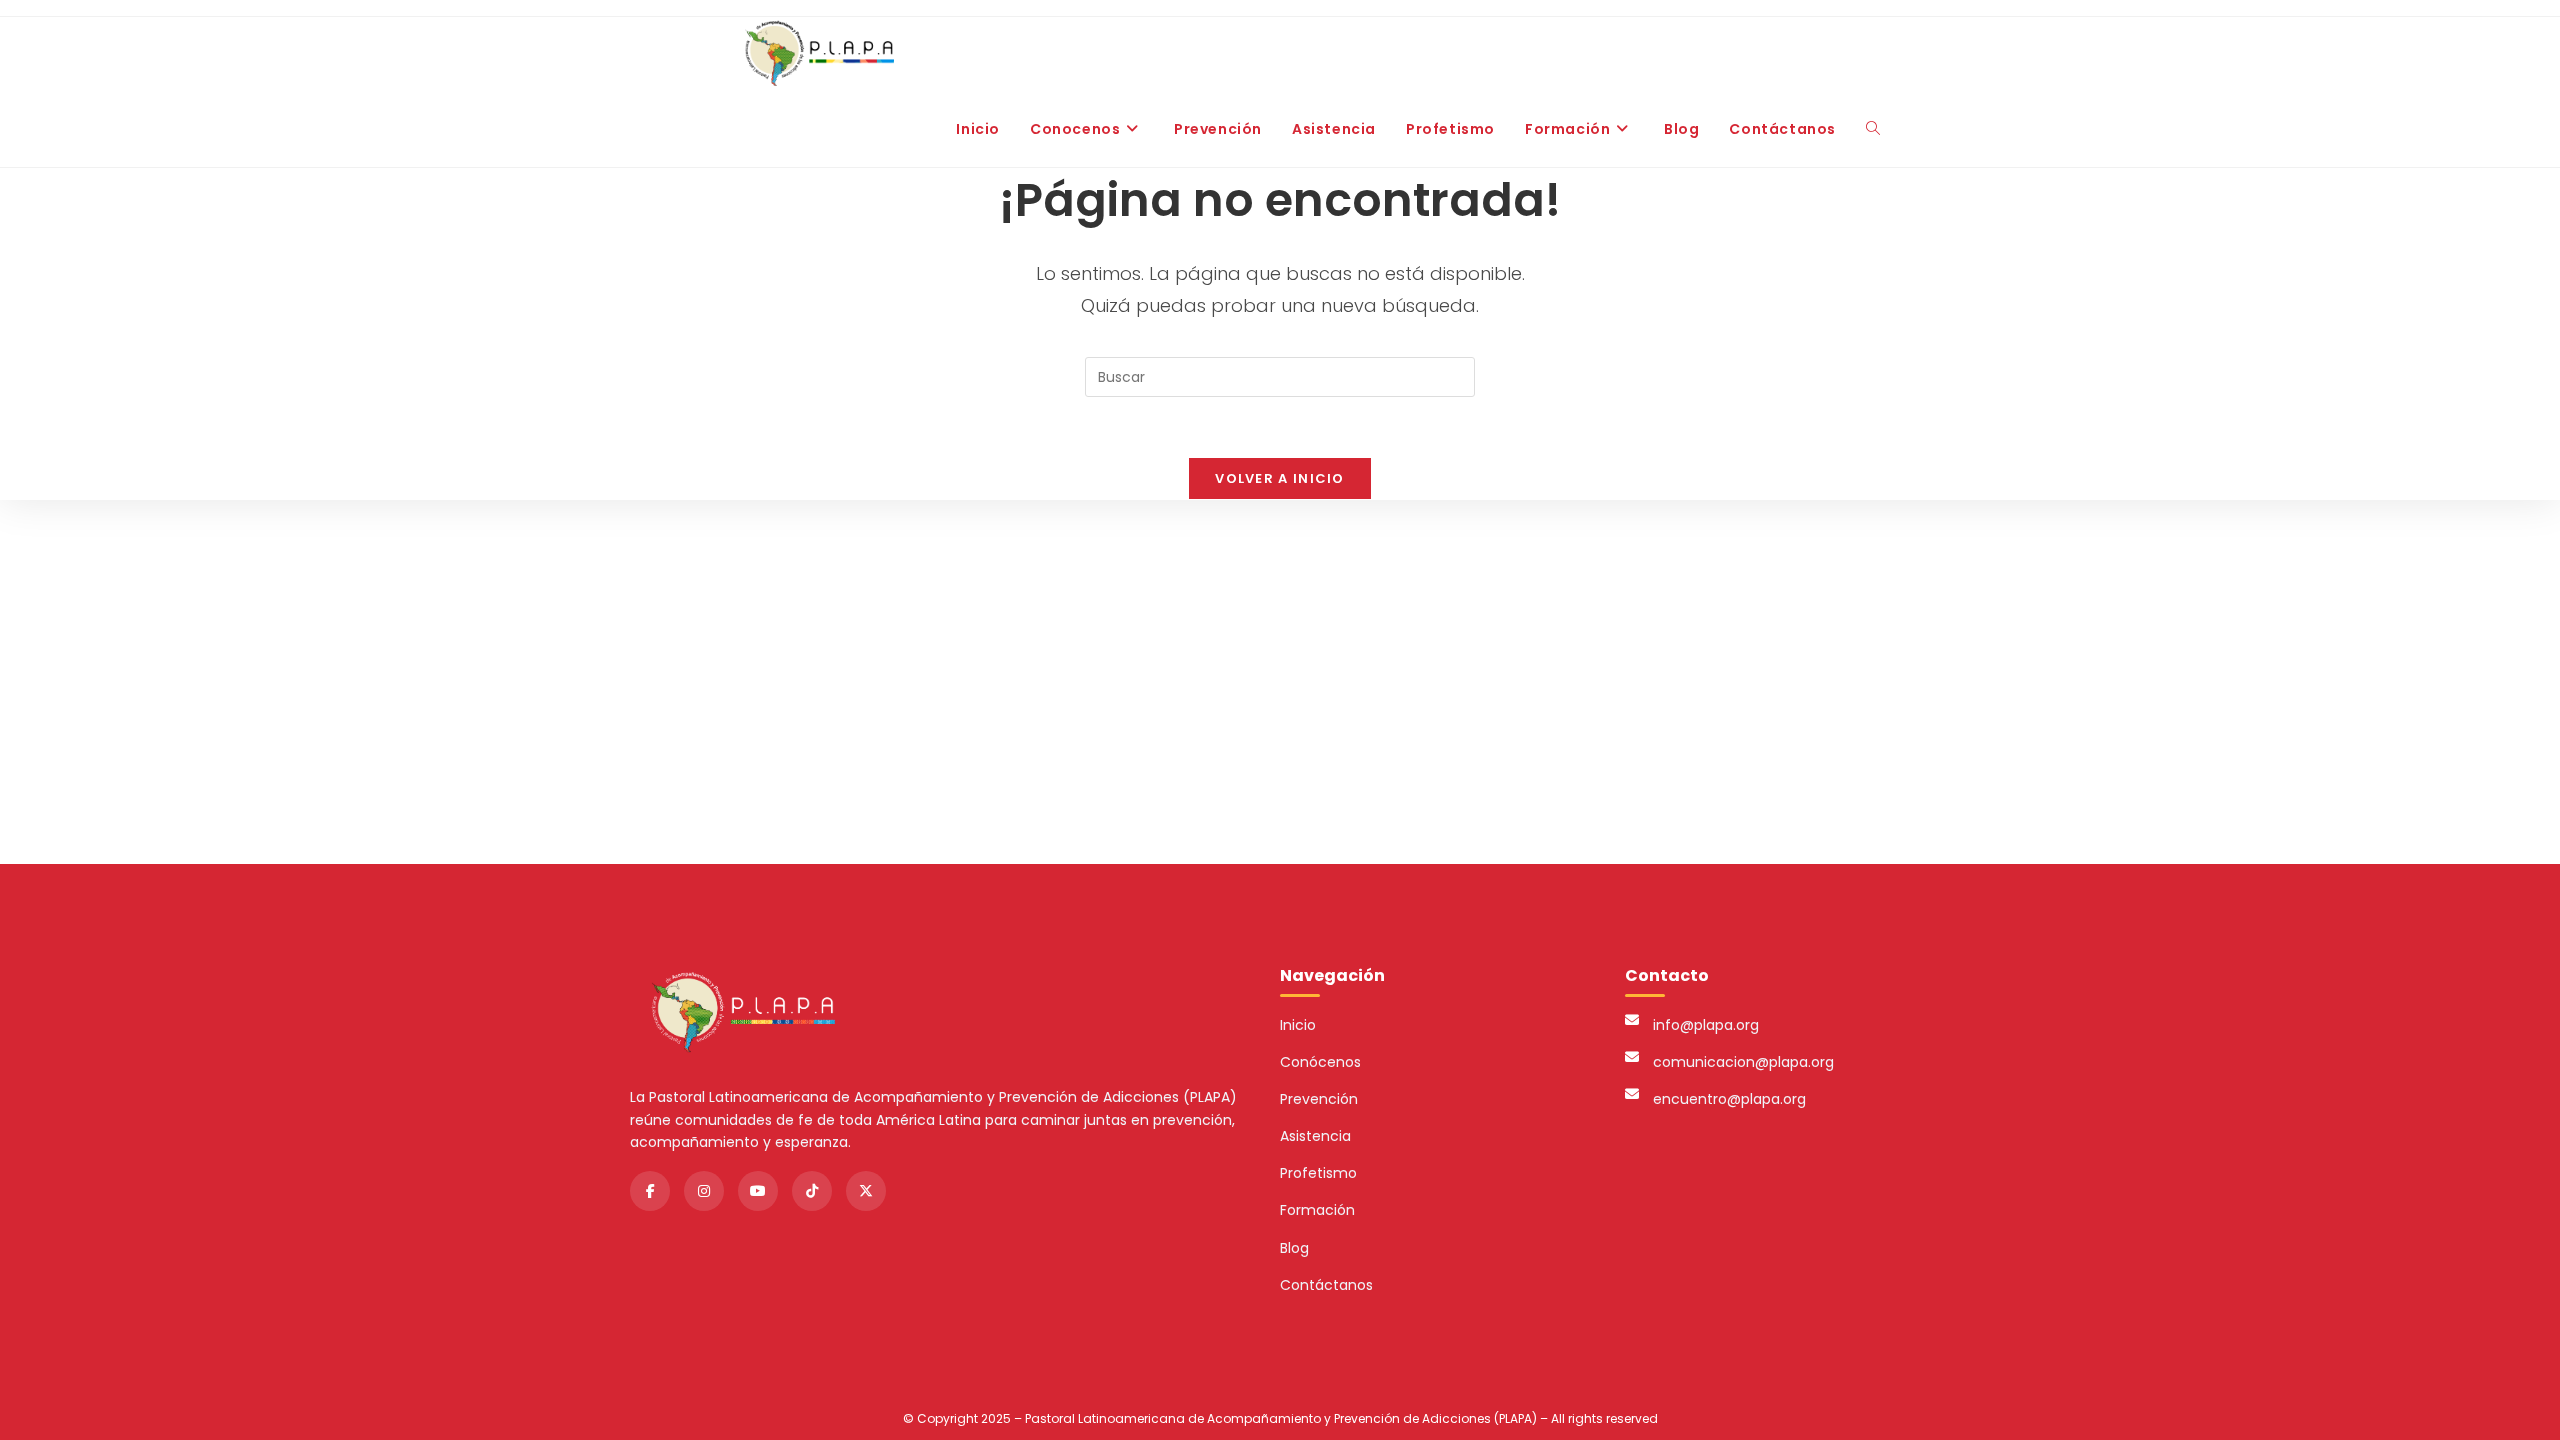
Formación (1317, 1210)
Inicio (1298, 1025)
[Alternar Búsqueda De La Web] (1873, 129)
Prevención (1319, 1099)
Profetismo (1318, 1173)
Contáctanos (1326, 1285)
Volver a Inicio (1280, 478)
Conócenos (1320, 1062)
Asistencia (1315, 1136)
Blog (1294, 1248)
